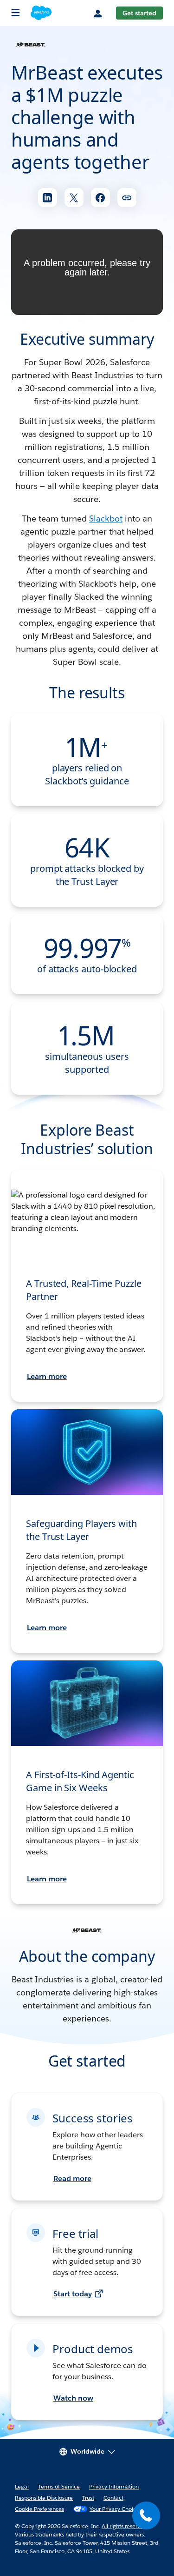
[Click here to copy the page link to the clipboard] (127, 197)
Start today (73, 2294)
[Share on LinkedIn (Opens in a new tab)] (48, 197)
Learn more (47, 1376)
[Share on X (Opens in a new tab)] (74, 197)
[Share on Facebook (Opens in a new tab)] (100, 197)
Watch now (73, 2398)
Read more (72, 2178)
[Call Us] (146, 2516)
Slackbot (106, 519)
